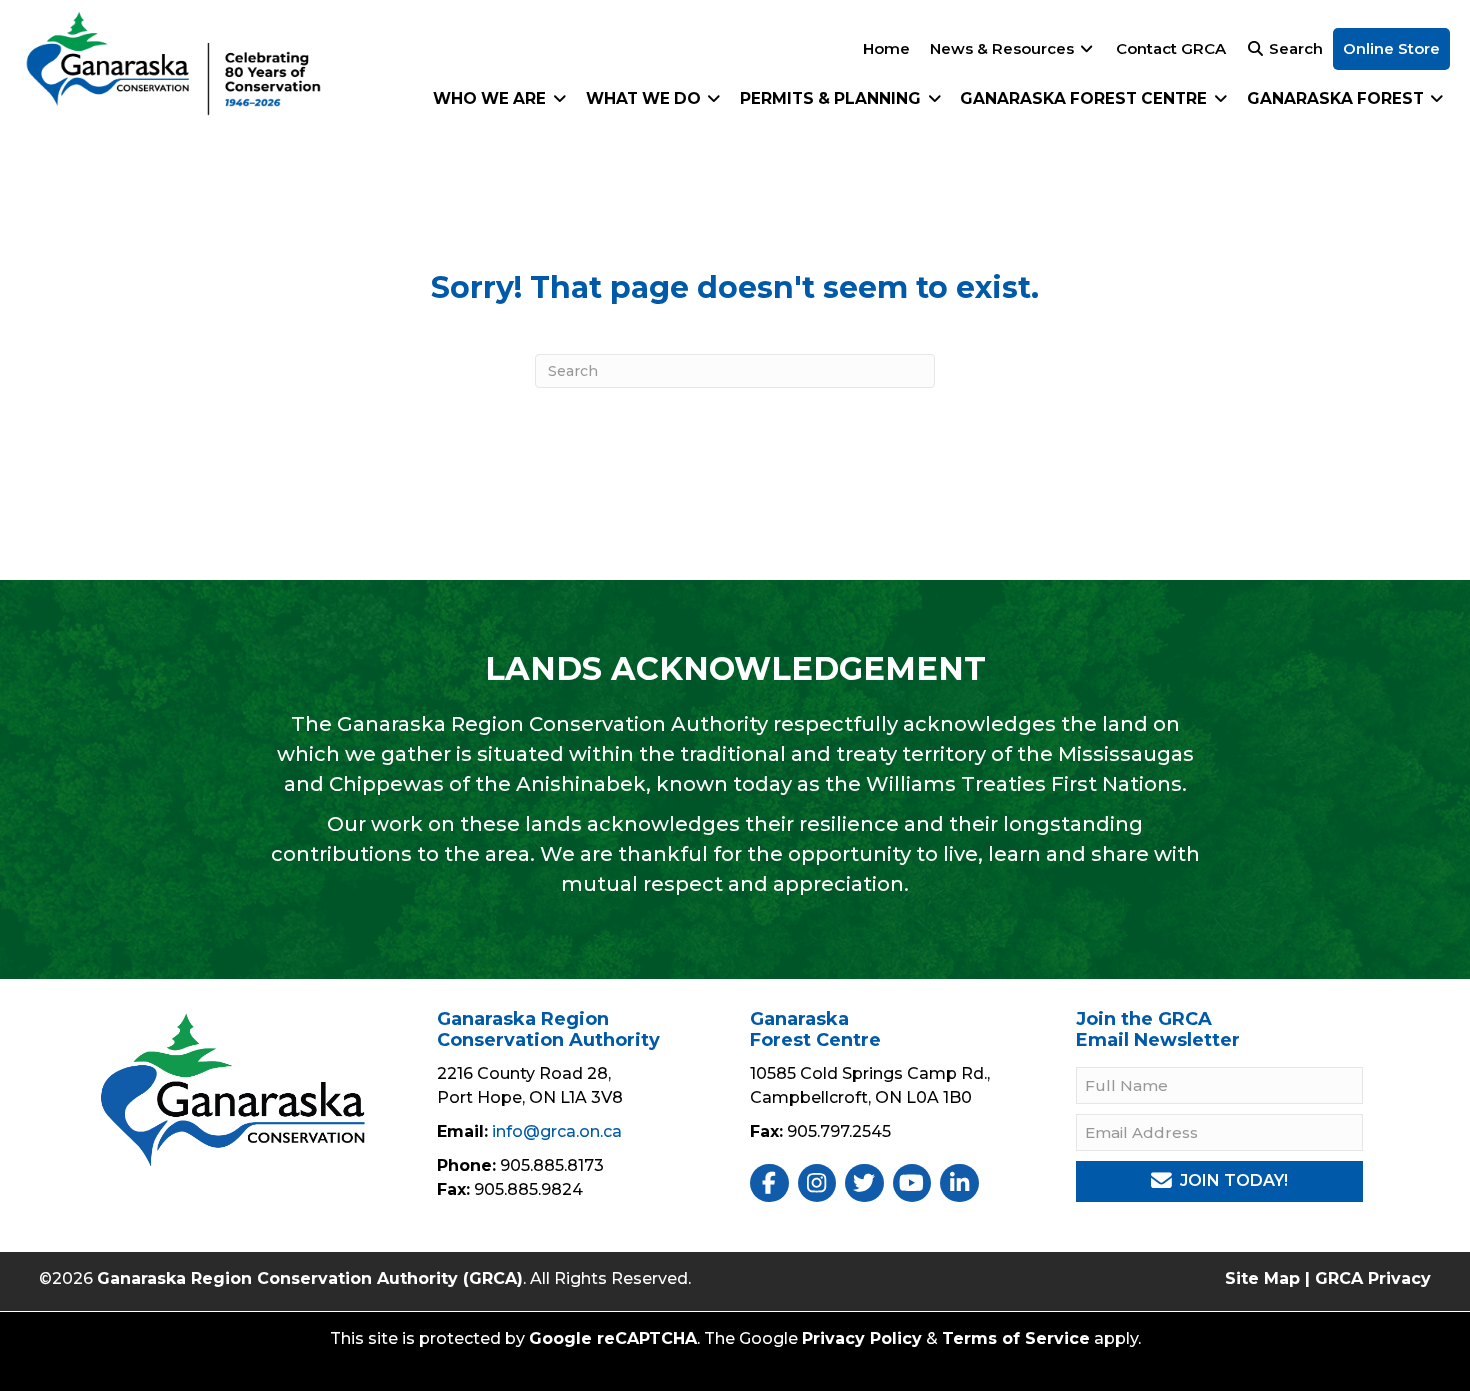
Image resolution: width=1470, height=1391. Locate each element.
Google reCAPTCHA (613, 1338)
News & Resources (1004, 48)
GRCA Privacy (1373, 1278)
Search (1294, 48)
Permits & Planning (832, 98)
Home (886, 48)
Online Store (1391, 48)
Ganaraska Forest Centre (1085, 98)
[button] (1219, 1181)
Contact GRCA (1171, 48)
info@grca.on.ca (557, 1131)
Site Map (1262, 1278)
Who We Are (491, 98)
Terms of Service (1016, 1338)
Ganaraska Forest (1337, 98)
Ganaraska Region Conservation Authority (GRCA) (310, 1278)
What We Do (645, 98)
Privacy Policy (862, 1338)
